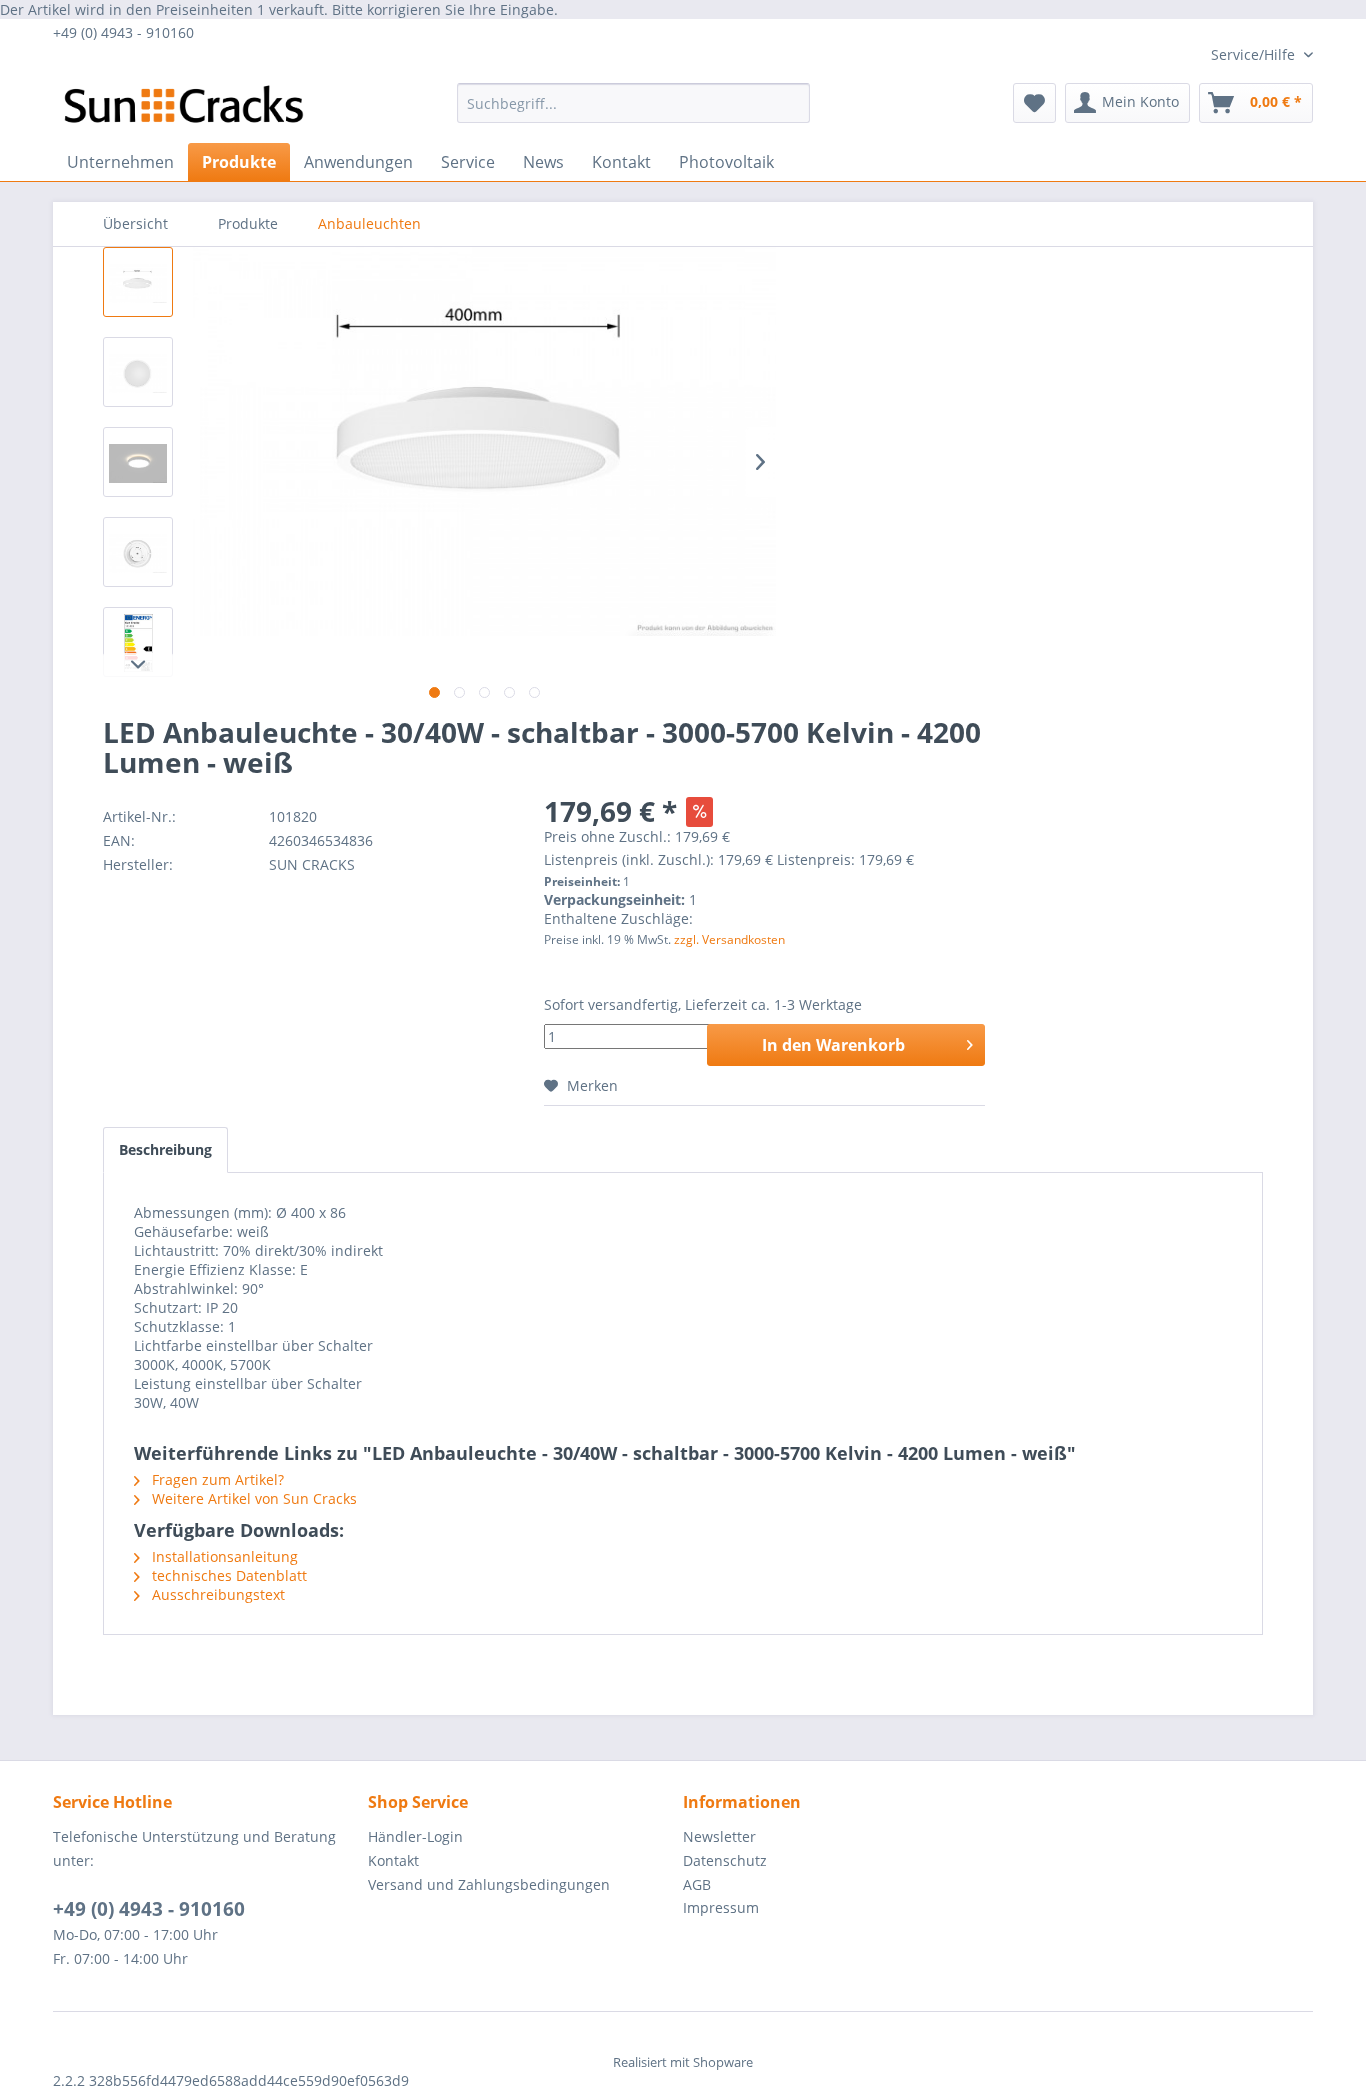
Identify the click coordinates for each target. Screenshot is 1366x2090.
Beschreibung (165, 1149)
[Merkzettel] (1034, 103)
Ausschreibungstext (216, 1594)
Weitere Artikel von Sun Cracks (252, 1498)
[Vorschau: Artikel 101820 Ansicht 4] (138, 552)
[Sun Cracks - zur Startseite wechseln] (183, 108)
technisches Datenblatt (227, 1575)
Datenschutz (725, 1860)
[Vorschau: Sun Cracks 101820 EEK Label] (138, 642)
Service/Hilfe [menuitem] (1255, 54)
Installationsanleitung (223, 1556)
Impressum (721, 1907)
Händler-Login (415, 1836)
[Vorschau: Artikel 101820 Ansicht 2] (138, 372)
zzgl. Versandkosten (729, 939)
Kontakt (393, 1860)
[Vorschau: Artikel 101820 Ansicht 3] (138, 462)
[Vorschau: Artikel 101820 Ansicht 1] (138, 282)
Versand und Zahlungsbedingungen (489, 1884)
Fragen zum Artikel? (216, 1479)
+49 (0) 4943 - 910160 (149, 1909)
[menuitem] (633, 103)
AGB (697, 1884)
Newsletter (719, 1836)
